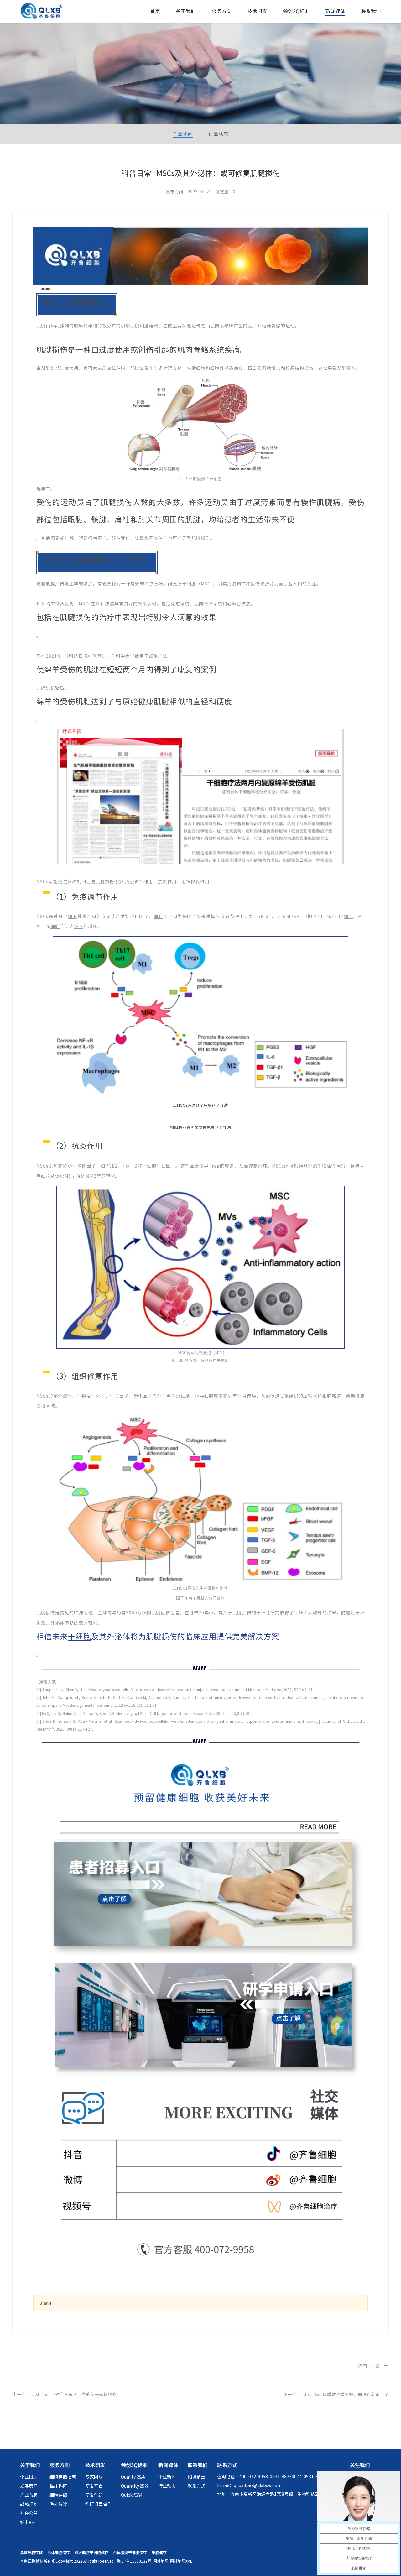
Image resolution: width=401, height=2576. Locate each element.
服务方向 (221, 11)
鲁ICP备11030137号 (134, 2561)
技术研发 (257, 11)
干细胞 (151, 656)
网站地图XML (181, 2561)
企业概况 (29, 2477)
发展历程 (29, 2486)
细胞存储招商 (63, 2477)
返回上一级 (369, 2366)
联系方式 (196, 2486)
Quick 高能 (132, 2495)
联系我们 (371, 11)
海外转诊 (58, 2504)
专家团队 (94, 2477)
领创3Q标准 (296, 11)
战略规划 (29, 2504)
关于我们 (186, 11)
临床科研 (58, 2486)
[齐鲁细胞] (42, 12)
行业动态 (218, 134)
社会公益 (29, 2513)
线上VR (27, 2522)
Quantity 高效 (135, 2486)
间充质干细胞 (182, 584)
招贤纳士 (196, 2477)
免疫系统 (180, 604)
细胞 (144, 326)
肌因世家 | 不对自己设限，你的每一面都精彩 (73, 2395)
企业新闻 (183, 134)
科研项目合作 (98, 2504)
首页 (155, 11)
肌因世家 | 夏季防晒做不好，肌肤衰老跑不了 (345, 2395)
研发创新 (94, 2495)
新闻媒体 (335, 11)
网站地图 (161, 2561)
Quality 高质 (133, 2477)
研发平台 (94, 2486)
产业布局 (29, 2495)
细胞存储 (58, 2495)
